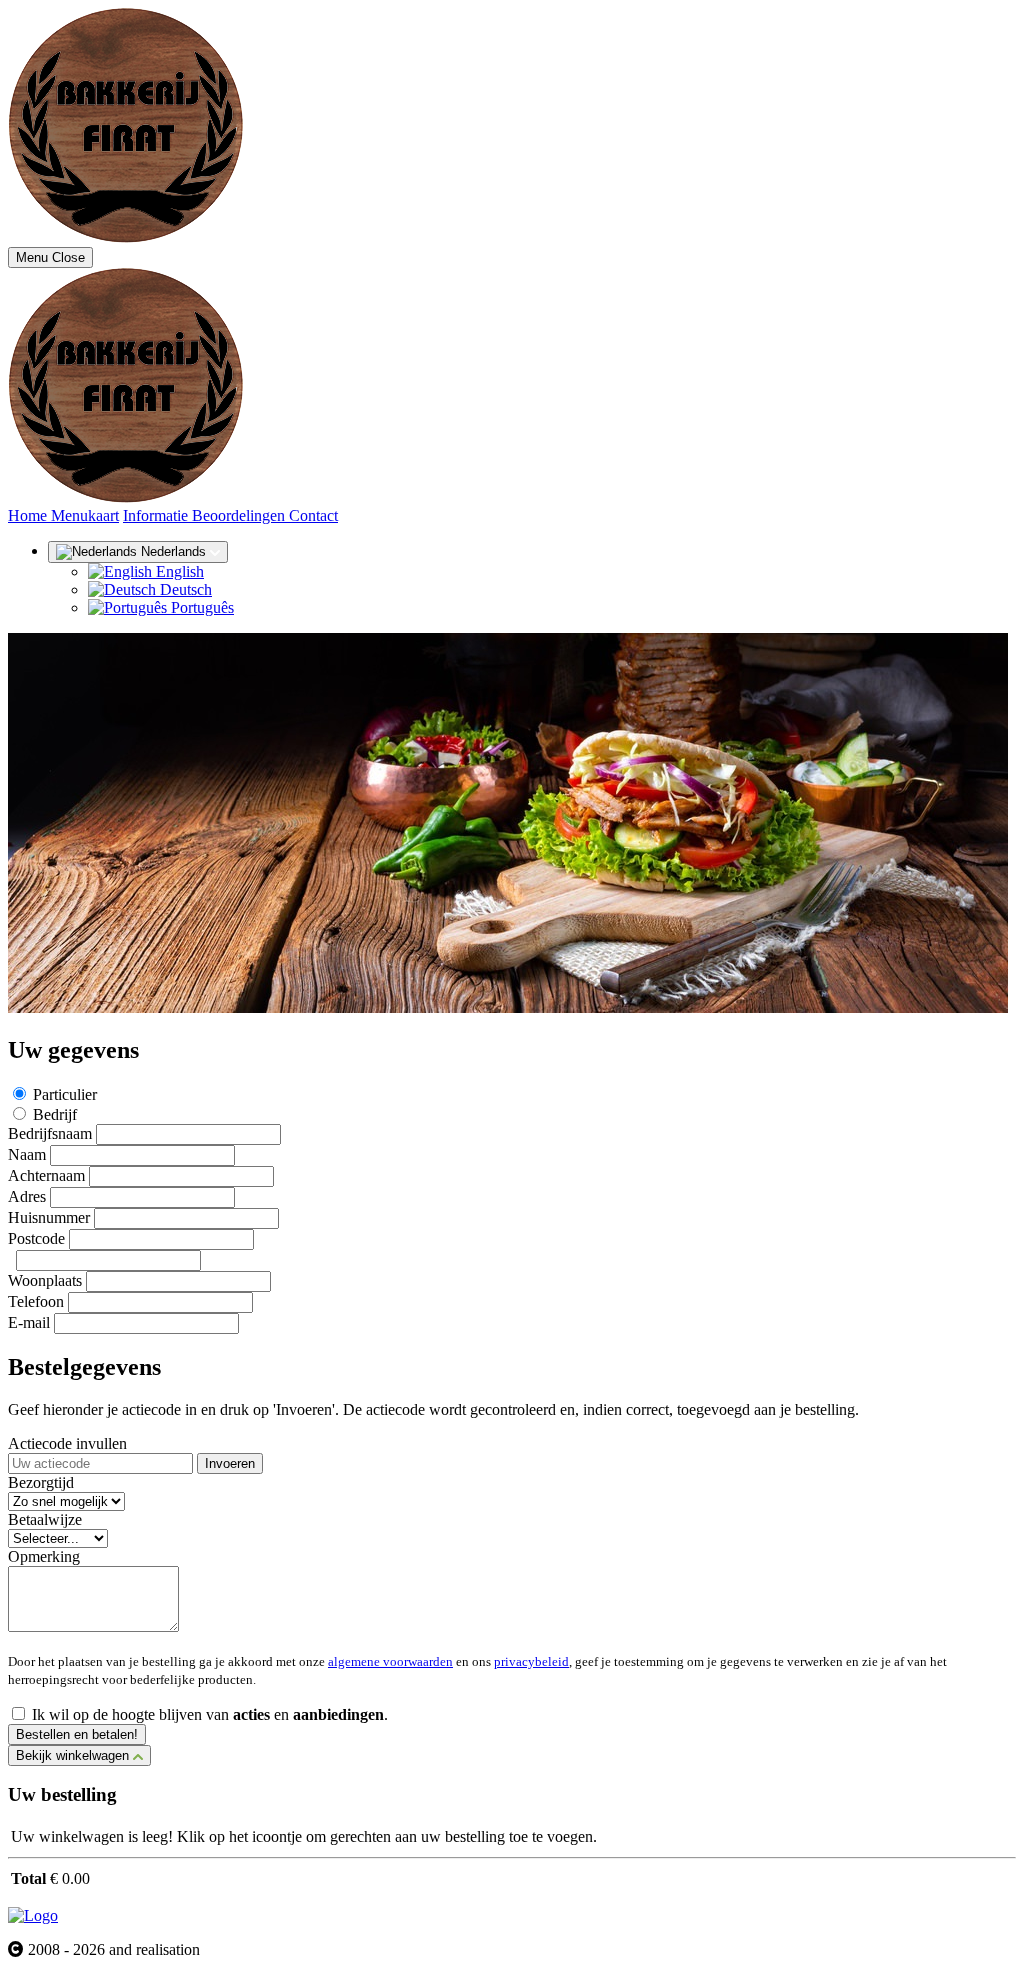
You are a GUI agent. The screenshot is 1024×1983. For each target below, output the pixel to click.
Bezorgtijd (41, 1482)
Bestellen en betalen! (77, 1734)
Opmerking (44, 1556)
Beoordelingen (240, 515)
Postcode (36, 1238)
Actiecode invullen (67, 1443)
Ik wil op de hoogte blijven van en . (210, 1714)
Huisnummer (49, 1217)
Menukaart (85, 515)
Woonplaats (45, 1280)
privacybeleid (531, 1661)
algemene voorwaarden (390, 1661)
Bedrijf (55, 1114)
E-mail (29, 1322)
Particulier (65, 1094)
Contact (313, 515)
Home (29, 515)
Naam (27, 1154)
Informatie (157, 515)
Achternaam (46, 1175)
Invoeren (230, 1463)
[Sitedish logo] (33, 1915)
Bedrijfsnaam (50, 1133)
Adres (27, 1196)
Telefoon (36, 1301)
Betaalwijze (45, 1519)
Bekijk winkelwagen (74, 1755)
